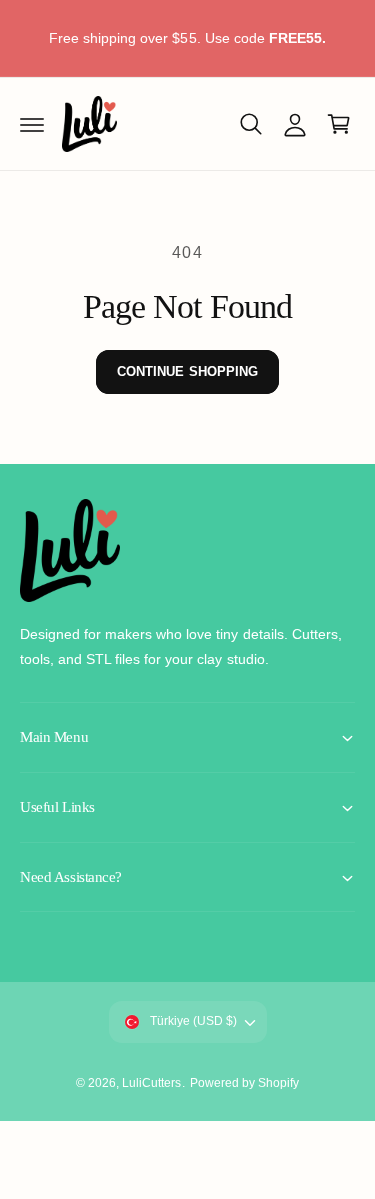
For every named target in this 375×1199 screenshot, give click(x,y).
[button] (32, 124)
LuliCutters (151, 1083)
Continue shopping (187, 371)
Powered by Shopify (244, 1083)
